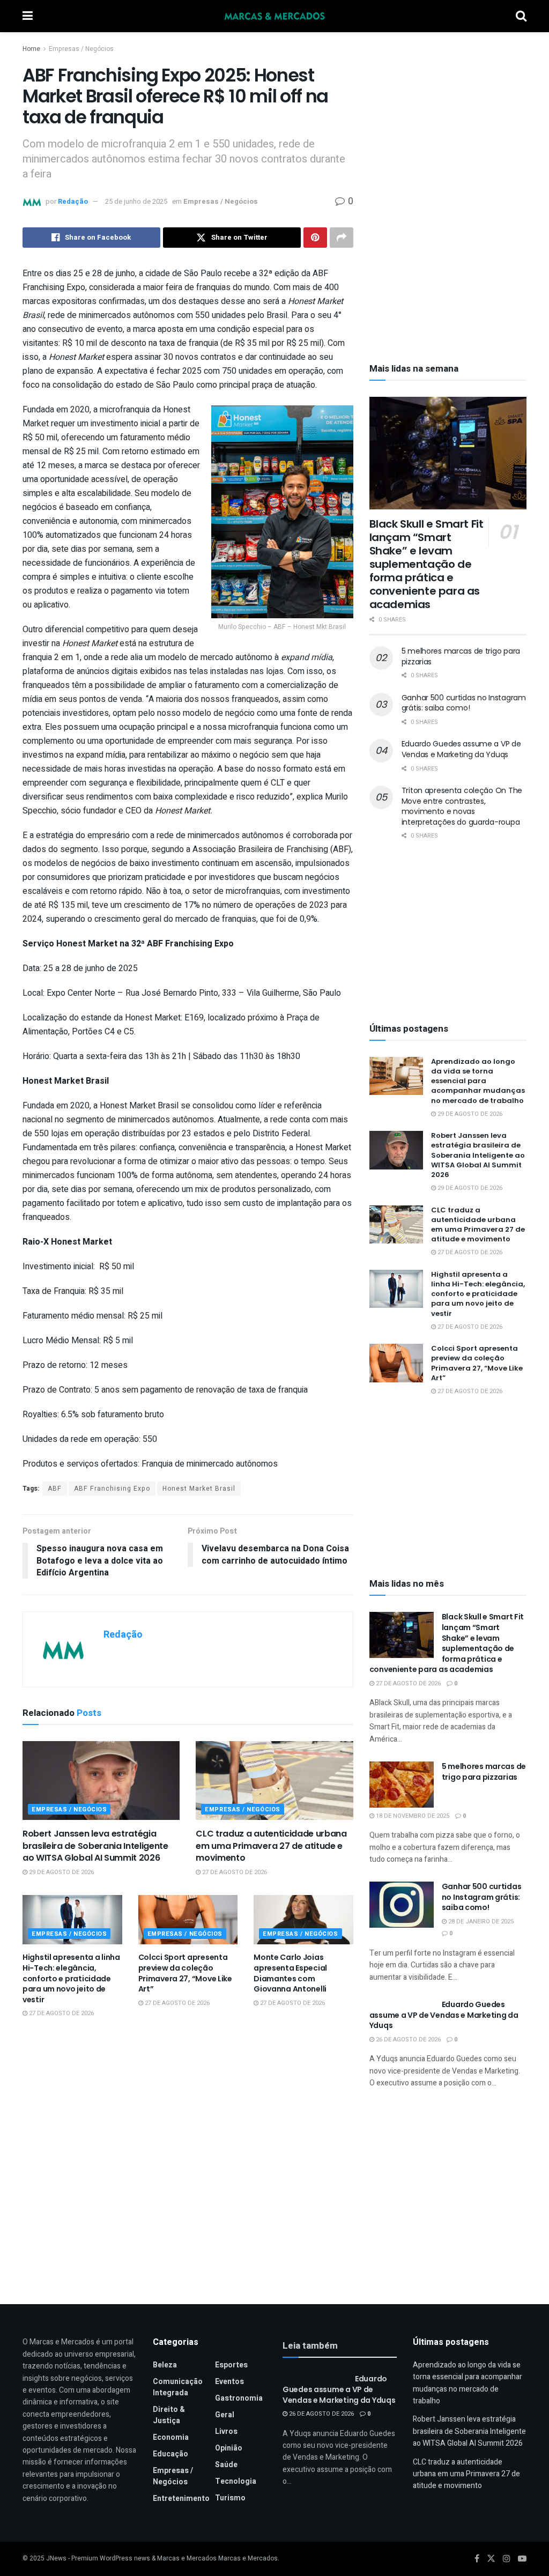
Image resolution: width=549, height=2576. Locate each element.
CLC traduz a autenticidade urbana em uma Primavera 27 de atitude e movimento (271, 1846)
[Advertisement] (448, 115)
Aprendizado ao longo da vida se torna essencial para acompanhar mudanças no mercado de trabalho (478, 1081)
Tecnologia (236, 2481)
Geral (225, 2415)
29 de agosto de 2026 (61, 1872)
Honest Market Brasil (199, 1489)
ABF (55, 1489)
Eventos (229, 2382)
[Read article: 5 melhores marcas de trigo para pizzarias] (402, 1785)
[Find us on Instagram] (507, 2559)
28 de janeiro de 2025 (480, 1922)
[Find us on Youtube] (522, 2559)
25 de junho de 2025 (136, 201)
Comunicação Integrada (178, 2387)
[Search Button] (521, 16)
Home (31, 49)
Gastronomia (239, 2398)
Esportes (231, 2365)
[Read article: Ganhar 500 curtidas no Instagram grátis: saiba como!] (402, 1905)
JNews (56, 2558)
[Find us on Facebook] (477, 2559)
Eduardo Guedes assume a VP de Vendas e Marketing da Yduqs (461, 749)
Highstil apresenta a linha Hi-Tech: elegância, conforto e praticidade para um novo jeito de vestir (71, 1978)
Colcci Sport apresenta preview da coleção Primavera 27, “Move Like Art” (185, 1973)
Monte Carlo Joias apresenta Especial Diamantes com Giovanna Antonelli (290, 1973)
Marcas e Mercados (248, 2558)
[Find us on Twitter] (491, 2559)
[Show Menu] (28, 16)
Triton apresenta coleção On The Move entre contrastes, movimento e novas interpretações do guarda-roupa (462, 806)
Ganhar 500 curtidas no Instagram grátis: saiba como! (464, 703)
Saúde (226, 2465)
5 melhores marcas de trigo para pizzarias (461, 656)
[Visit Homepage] (274, 16)
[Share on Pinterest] (315, 238)
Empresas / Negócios (81, 49)
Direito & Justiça (169, 2415)
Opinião (229, 2448)
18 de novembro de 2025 (412, 1816)
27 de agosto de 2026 (234, 1872)
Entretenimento (181, 2499)
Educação (170, 2454)
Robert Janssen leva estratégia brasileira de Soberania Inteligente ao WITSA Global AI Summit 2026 (95, 1846)
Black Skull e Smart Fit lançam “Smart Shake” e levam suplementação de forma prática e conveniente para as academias (426, 564)
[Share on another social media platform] (342, 238)
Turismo (230, 2498)
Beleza (165, 2365)
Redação (73, 201)
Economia (171, 2437)
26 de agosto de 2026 (407, 2040)
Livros (226, 2431)
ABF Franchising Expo (112, 1489)
